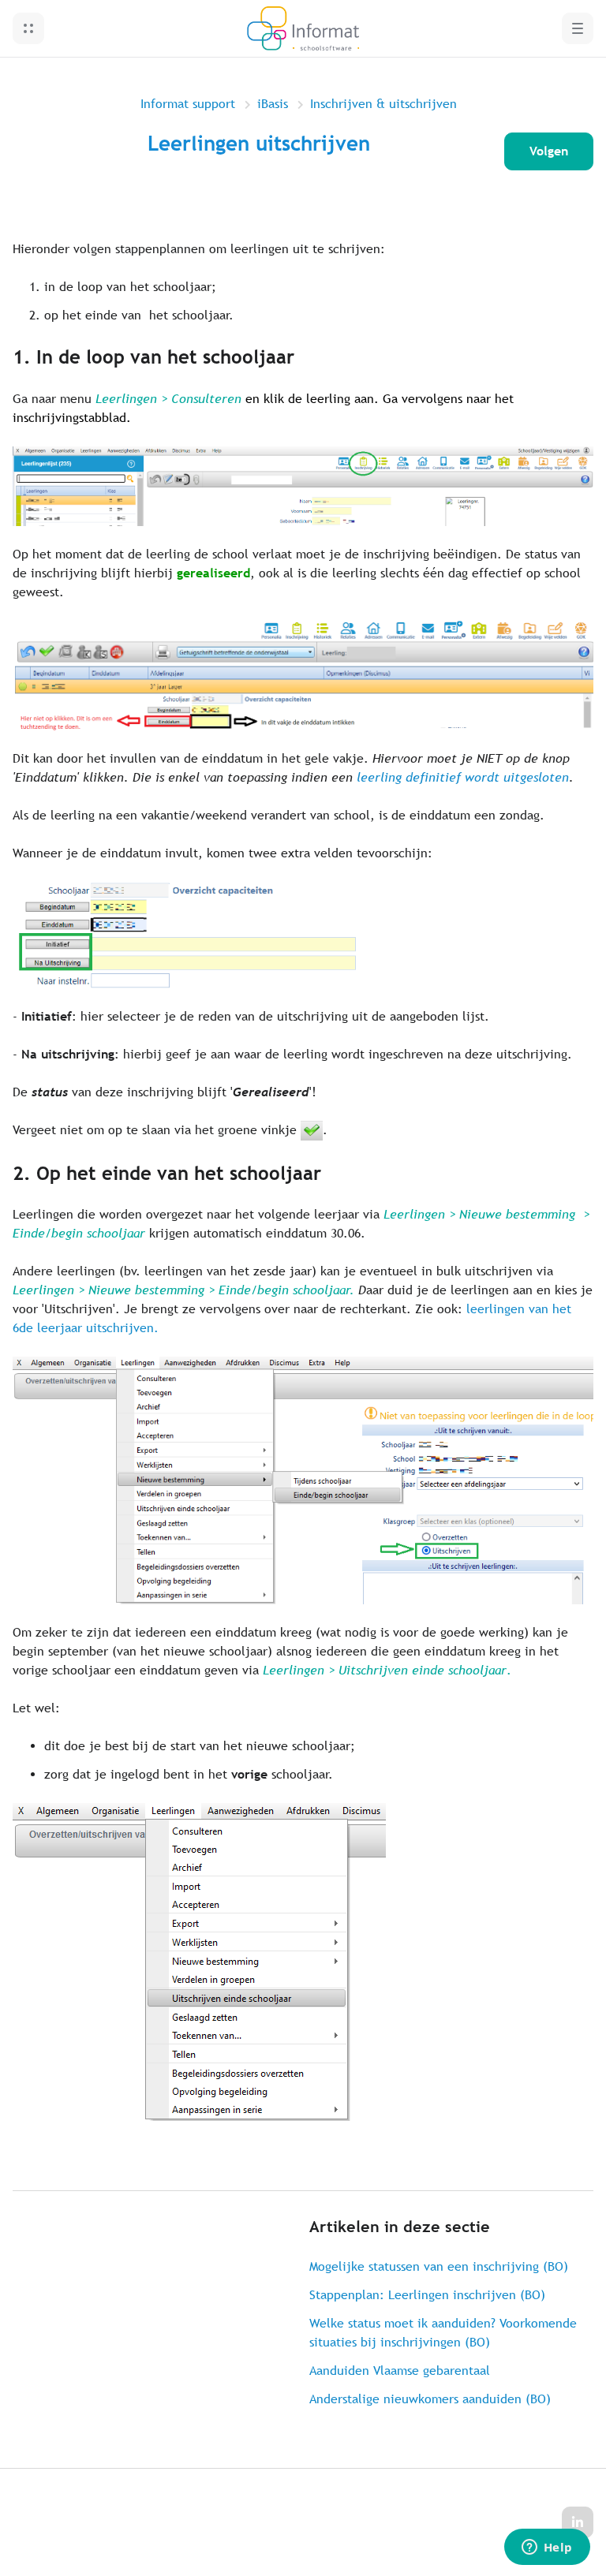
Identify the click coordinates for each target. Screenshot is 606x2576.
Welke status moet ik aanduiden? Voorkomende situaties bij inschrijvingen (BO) (443, 2333)
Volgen (549, 151)
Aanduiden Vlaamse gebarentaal (400, 2371)
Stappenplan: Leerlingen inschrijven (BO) (427, 2295)
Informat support (188, 104)
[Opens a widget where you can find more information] (547, 2548)
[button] (28, 28)
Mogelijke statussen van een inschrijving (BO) (439, 2266)
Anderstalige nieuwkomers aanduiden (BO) (430, 2399)
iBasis (273, 104)
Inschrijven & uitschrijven (383, 104)
